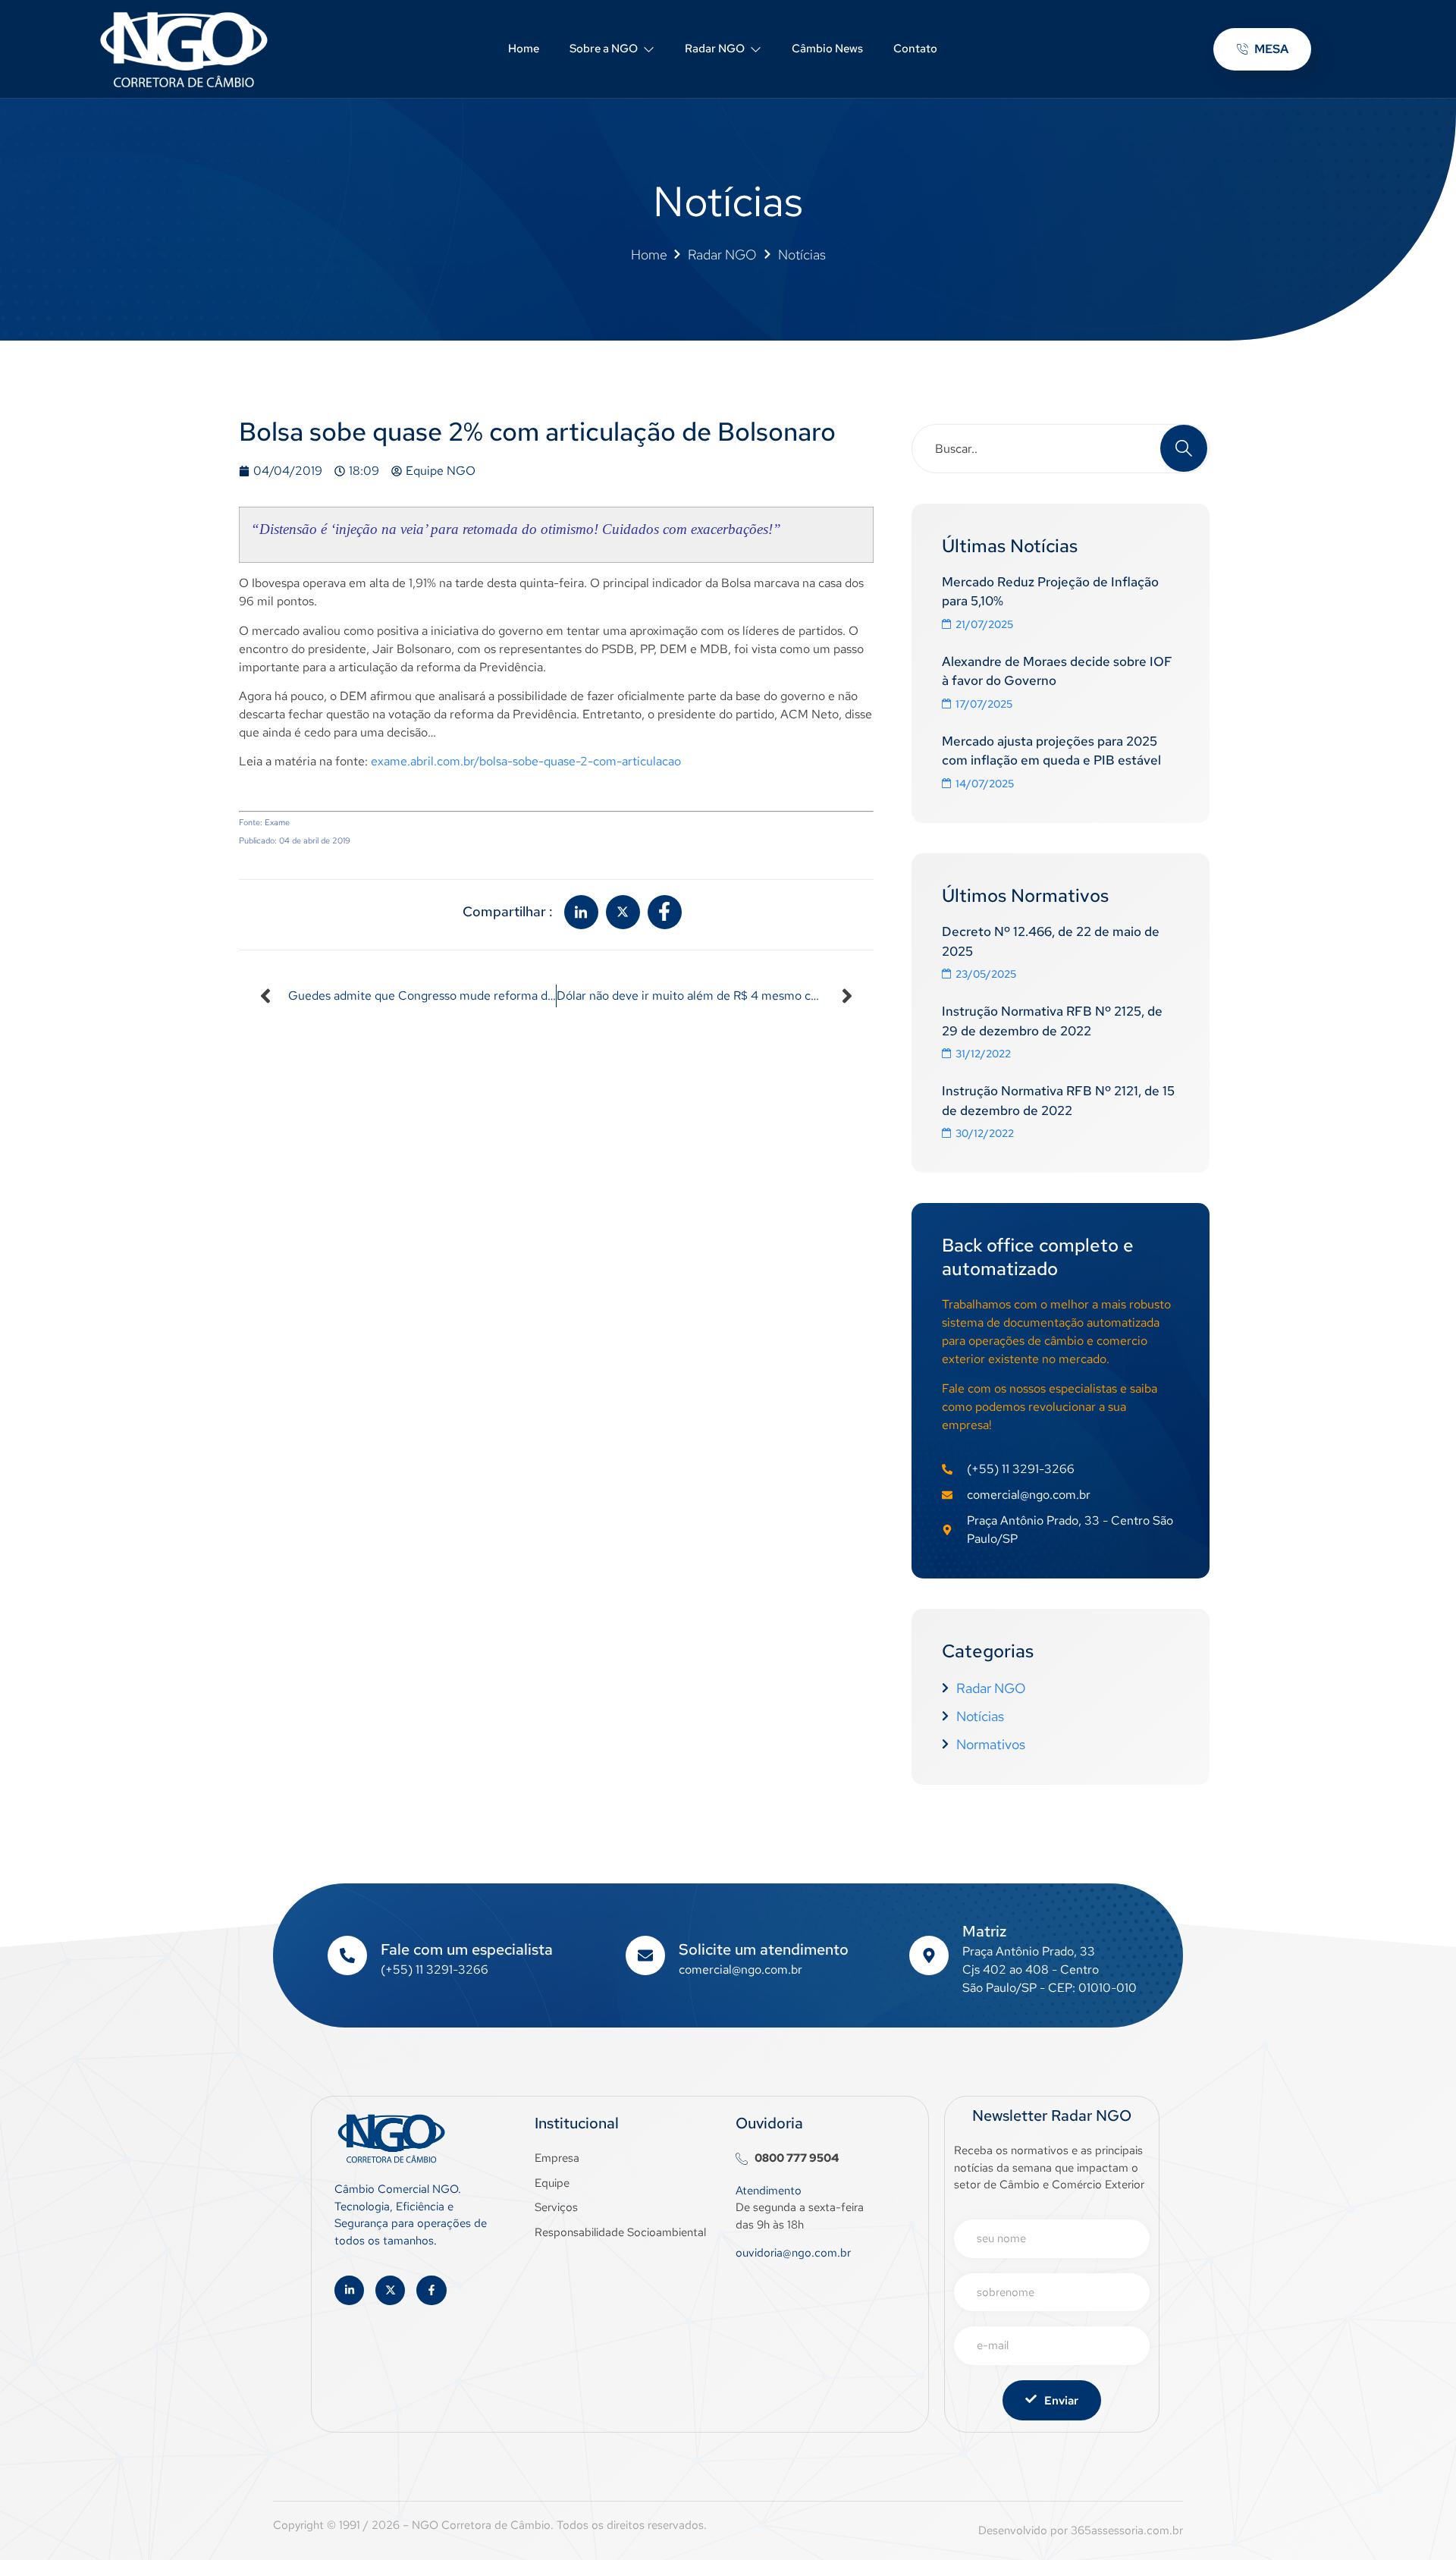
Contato (915, 49)
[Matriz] (929, 1955)
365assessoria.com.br (1127, 2530)
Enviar (1061, 2401)
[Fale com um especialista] (347, 1955)
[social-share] (581, 912)
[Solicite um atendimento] (645, 1955)
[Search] (1184, 448)
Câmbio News (827, 49)
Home (524, 49)
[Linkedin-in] (349, 2290)
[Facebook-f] (431, 2290)
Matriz (984, 1931)
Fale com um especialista (467, 1949)
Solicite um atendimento (764, 1949)
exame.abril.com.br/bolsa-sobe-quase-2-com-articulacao (526, 761)
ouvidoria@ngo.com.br (793, 2253)
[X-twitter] (390, 2290)
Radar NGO (715, 49)
